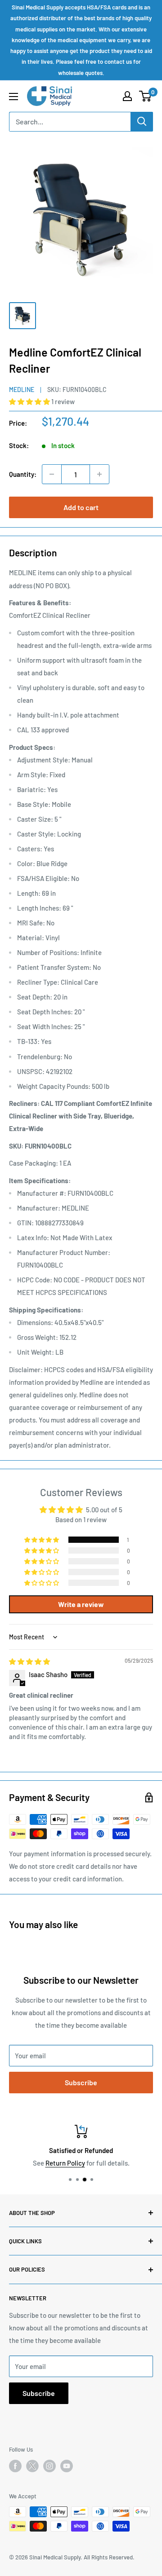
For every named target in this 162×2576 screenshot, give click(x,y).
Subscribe (81, 2082)
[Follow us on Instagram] (49, 2466)
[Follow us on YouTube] (67, 2466)
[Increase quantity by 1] (99, 474)
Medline (22, 390)
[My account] (127, 96)
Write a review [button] (81, 1604)
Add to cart (81, 507)
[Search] (142, 122)
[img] (29, 1661)
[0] (146, 96)
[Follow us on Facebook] (15, 2466)
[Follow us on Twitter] (32, 2468)
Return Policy (65, 2163)
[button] (30, 401)
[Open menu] (13, 97)
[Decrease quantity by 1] (52, 474)
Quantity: (23, 474)
